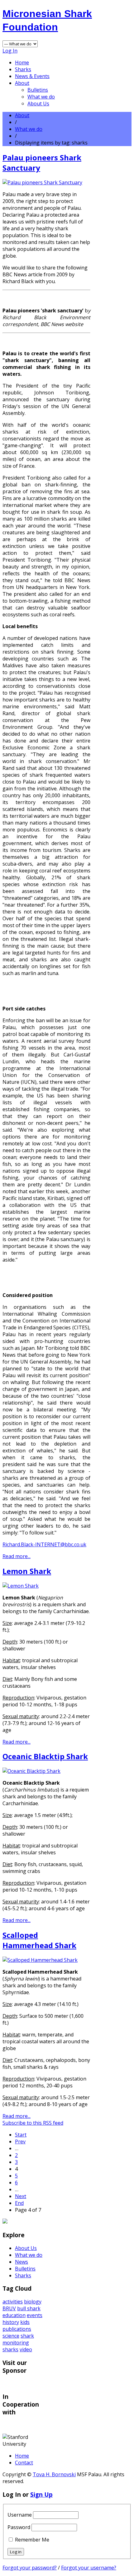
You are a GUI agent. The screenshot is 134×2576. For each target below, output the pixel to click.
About (22, 83)
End (19, 2203)
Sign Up (41, 2494)
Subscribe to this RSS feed (33, 2123)
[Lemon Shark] (21, 1586)
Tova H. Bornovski (54, 2474)
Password (19, 2527)
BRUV (9, 2308)
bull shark (29, 2308)
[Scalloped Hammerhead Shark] (40, 1960)
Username (20, 2515)
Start (21, 2135)
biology (33, 2302)
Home (22, 62)
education (14, 2315)
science (11, 2336)
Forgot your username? (89, 2568)
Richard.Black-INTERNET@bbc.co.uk (44, 1544)
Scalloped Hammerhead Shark (39, 1940)
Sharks (23, 69)
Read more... (17, 1556)
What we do (41, 97)
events (35, 2315)
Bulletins (38, 90)
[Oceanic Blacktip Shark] (31, 1771)
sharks (10, 2349)
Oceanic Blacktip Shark (45, 1756)
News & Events (32, 76)
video (26, 2349)
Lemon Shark (27, 1571)
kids (25, 2322)
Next (21, 2196)
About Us (38, 103)
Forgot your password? (30, 2568)
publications (17, 2329)
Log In (10, 51)
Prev (20, 2141)
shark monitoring (18, 2339)
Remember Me (32, 2540)
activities (13, 2302)
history (11, 2322)
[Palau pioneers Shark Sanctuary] (42, 182)
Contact (24, 2463)
